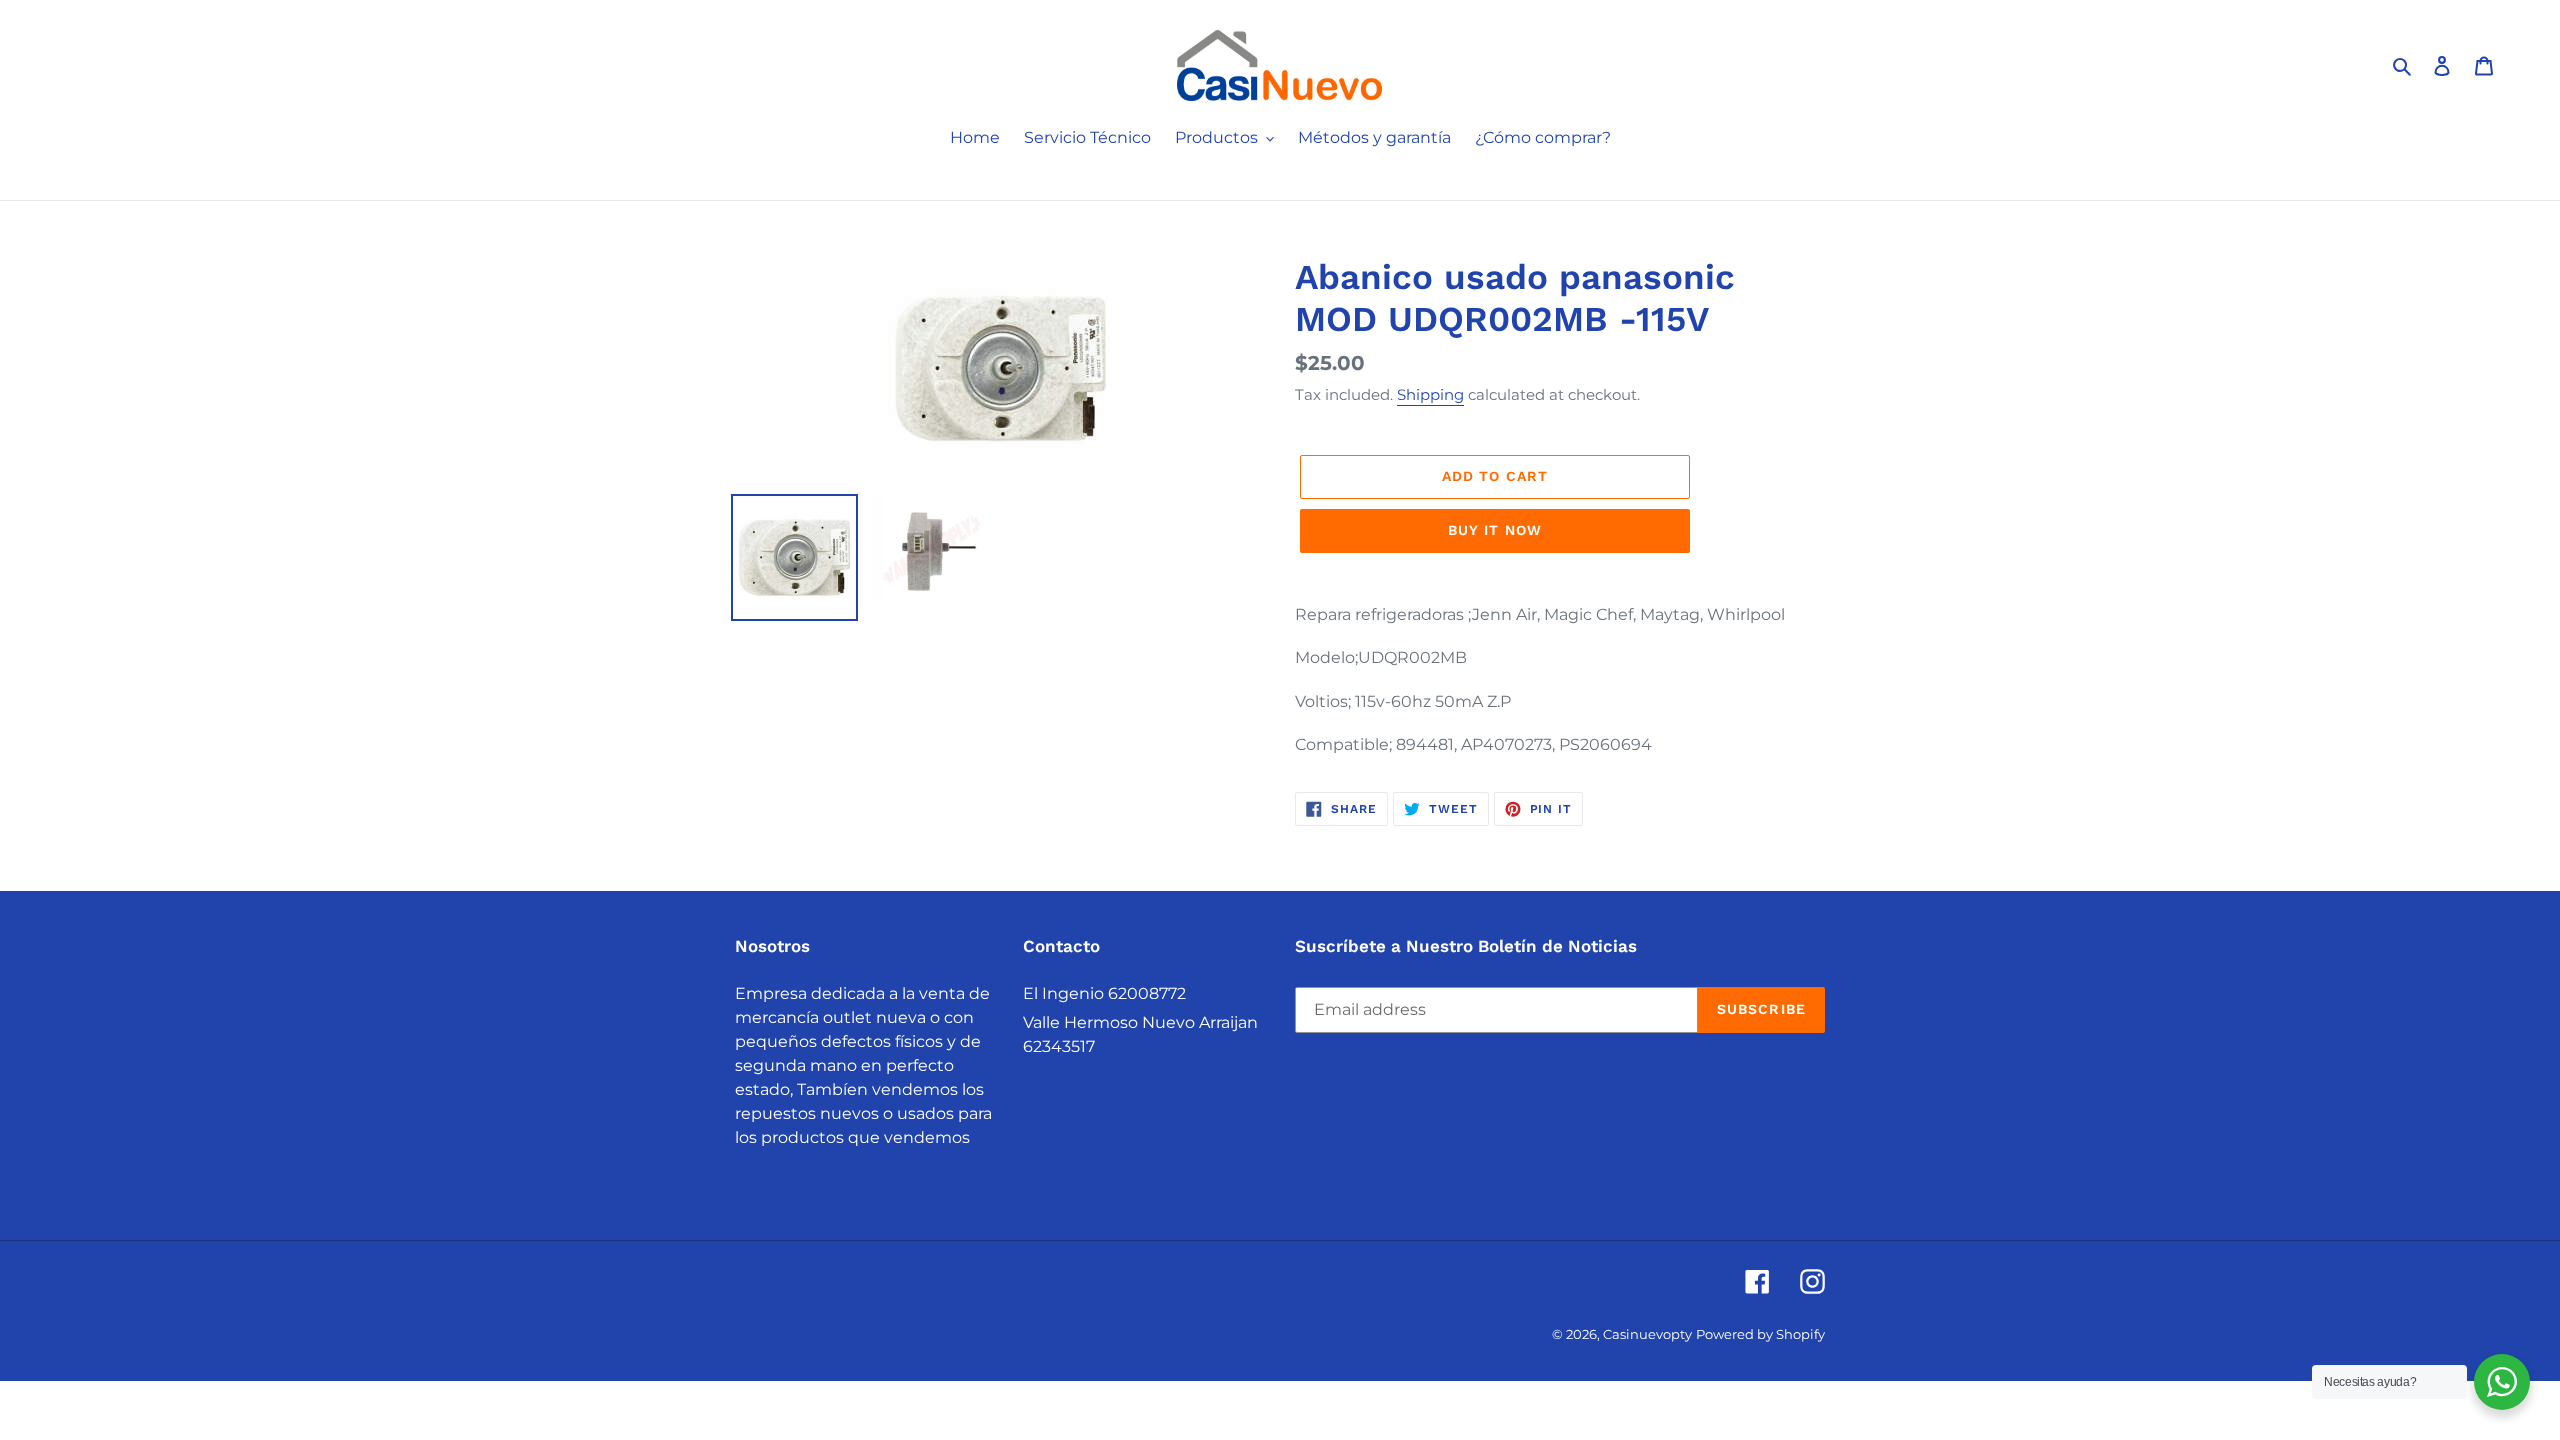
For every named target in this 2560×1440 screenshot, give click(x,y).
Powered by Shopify (1760, 1334)
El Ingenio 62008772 (1104, 993)
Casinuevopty (1647, 1334)
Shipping (1430, 394)
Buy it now (1495, 530)
